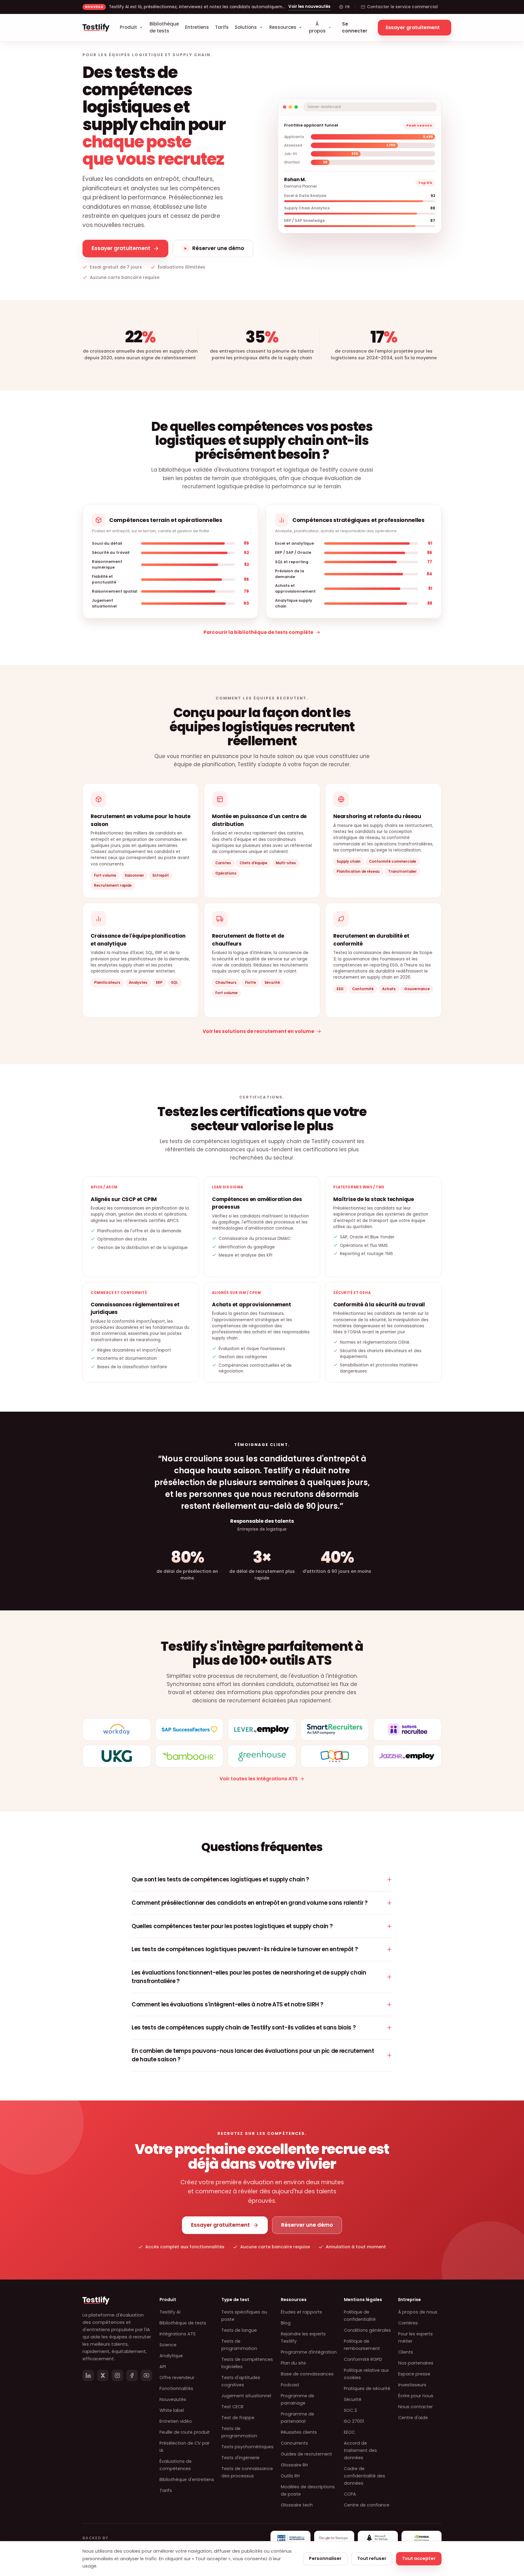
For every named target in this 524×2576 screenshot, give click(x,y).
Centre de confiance (367, 2505)
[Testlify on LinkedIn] (88, 2375)
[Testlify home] (96, 28)
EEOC (349, 2432)
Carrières (408, 2323)
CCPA (350, 2494)
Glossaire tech (297, 2505)
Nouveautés (173, 2399)
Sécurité (353, 2399)
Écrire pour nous (416, 2396)
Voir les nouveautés (309, 7)
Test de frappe (238, 2418)
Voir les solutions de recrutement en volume (258, 1031)
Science (168, 2345)
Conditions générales (367, 2330)
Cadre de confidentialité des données (364, 2476)
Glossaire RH (294, 2465)
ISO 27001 (354, 2421)
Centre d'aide (413, 2418)
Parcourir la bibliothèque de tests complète (258, 632)
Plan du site (293, 2363)
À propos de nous (418, 2312)
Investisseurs (412, 2385)
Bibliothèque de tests (164, 27)
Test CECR (232, 2407)
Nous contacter (415, 2407)
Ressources (283, 27)
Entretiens (197, 27)
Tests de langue (239, 2330)
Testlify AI (170, 2312)
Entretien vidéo (176, 2421)
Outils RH (290, 2476)
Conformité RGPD (363, 2359)
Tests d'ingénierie (240, 2458)
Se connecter (355, 27)
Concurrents (294, 2443)
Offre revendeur (177, 2378)
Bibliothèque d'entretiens (187, 2480)
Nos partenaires (416, 2363)
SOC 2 (350, 2410)
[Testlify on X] (103, 2375)
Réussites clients (299, 2432)
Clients (406, 2352)
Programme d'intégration (309, 2352)
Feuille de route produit (185, 2432)
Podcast (290, 2385)
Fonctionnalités (176, 2388)
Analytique (171, 2356)
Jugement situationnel (246, 2396)
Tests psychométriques (247, 2447)
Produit (128, 27)
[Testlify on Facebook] (132, 2375)
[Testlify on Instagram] (117, 2375)
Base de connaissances (307, 2374)
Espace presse (414, 2374)
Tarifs (222, 27)
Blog (286, 2323)
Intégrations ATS (178, 2334)
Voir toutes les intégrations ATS (259, 1779)
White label (172, 2410)
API (163, 2367)
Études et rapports (301, 2312)
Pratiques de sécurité (367, 2388)
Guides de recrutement (306, 2454)
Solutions (246, 27)
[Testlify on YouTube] (146, 2375)
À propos (317, 27)
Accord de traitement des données (360, 2450)
